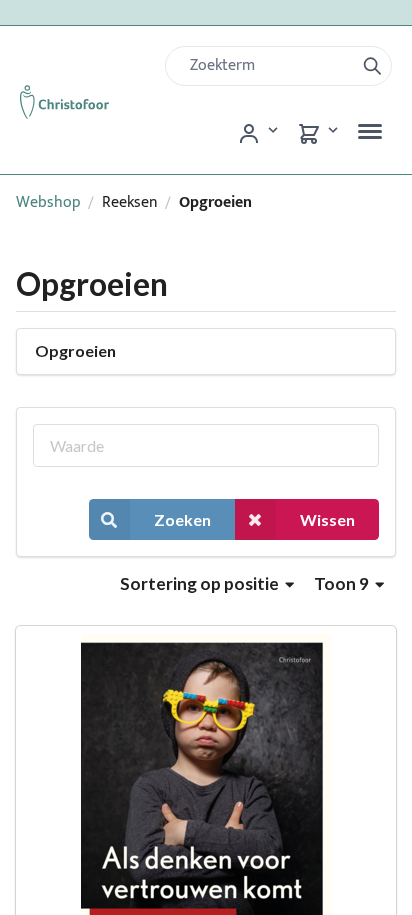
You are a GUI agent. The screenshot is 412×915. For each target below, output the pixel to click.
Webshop (48, 202)
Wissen (327, 519)
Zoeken (182, 519)
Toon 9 (343, 583)
